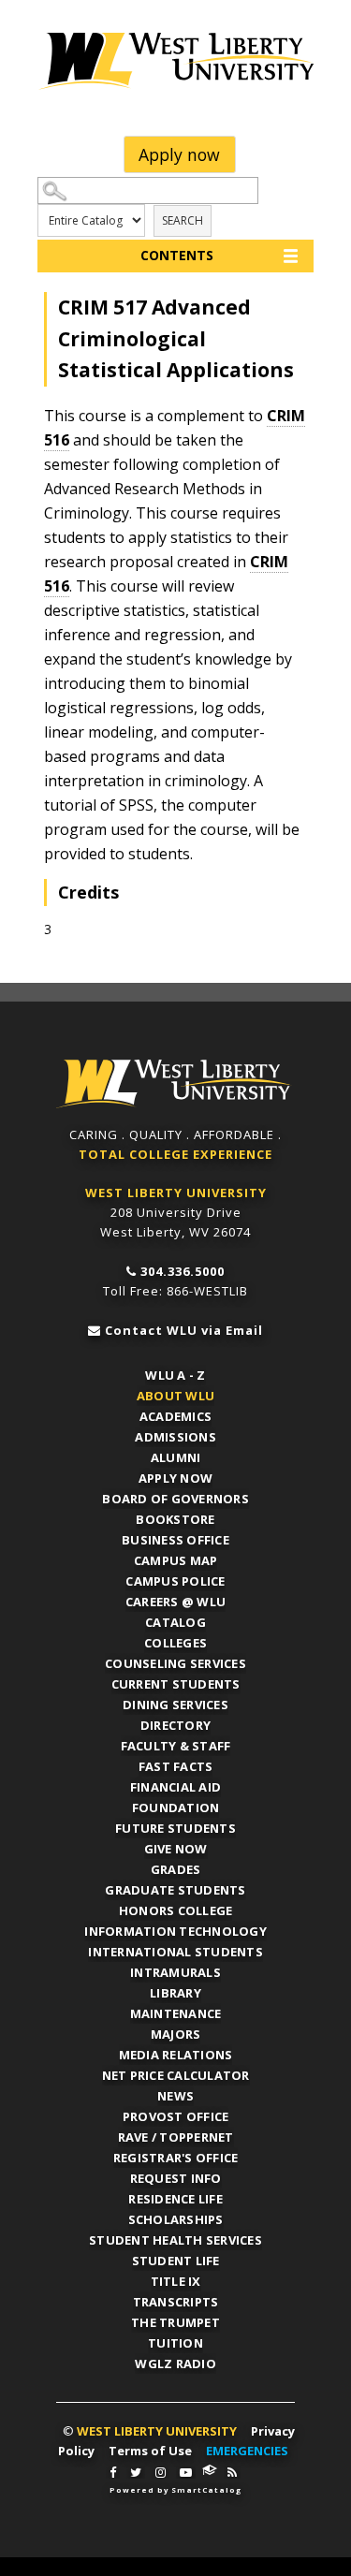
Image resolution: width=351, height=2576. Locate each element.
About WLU (175, 1396)
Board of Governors (175, 1499)
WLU (174, 1084)
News (175, 2096)
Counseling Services (175, 1663)
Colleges (175, 1643)
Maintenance (176, 2013)
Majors (176, 2034)
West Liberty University (175, 61)
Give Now (176, 1849)
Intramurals (175, 1972)
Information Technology (175, 1931)
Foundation (176, 1808)
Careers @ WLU (175, 1602)
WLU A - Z (175, 1375)
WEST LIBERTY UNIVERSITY (176, 1193)
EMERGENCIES (247, 2451)
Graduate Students (175, 1890)
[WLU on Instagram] (161, 2473)
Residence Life (175, 2199)
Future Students (175, 1828)
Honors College (176, 1910)
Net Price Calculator (176, 2075)
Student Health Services (175, 2240)
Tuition (175, 2343)
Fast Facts (176, 1766)
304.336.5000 (183, 1271)
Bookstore (175, 1519)
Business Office (175, 1540)
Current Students (176, 1684)
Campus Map (176, 1560)
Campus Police (175, 1581)
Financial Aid (175, 1787)
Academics (175, 1416)
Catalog (175, 1622)
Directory (175, 1725)
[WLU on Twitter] (136, 2473)
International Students (175, 1952)
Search (183, 220)
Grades (176, 1869)
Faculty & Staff (176, 1746)
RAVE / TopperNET (176, 2137)
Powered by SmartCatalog (175, 2490)
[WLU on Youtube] (186, 2473)
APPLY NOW (175, 1478)
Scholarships (176, 2219)
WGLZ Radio (175, 2364)
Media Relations (176, 2055)
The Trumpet (175, 2322)
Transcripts (176, 2302)
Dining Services (175, 1705)
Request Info (176, 2178)
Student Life (176, 2261)
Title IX (176, 2281)
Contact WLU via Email (184, 1330)
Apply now (179, 154)
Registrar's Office (176, 2158)
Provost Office (176, 2116)
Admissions (175, 1437)
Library (175, 1993)
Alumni (176, 1457)
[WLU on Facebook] (113, 2473)
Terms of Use (150, 2451)
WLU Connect (210, 2470)
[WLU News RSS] (232, 2473)
